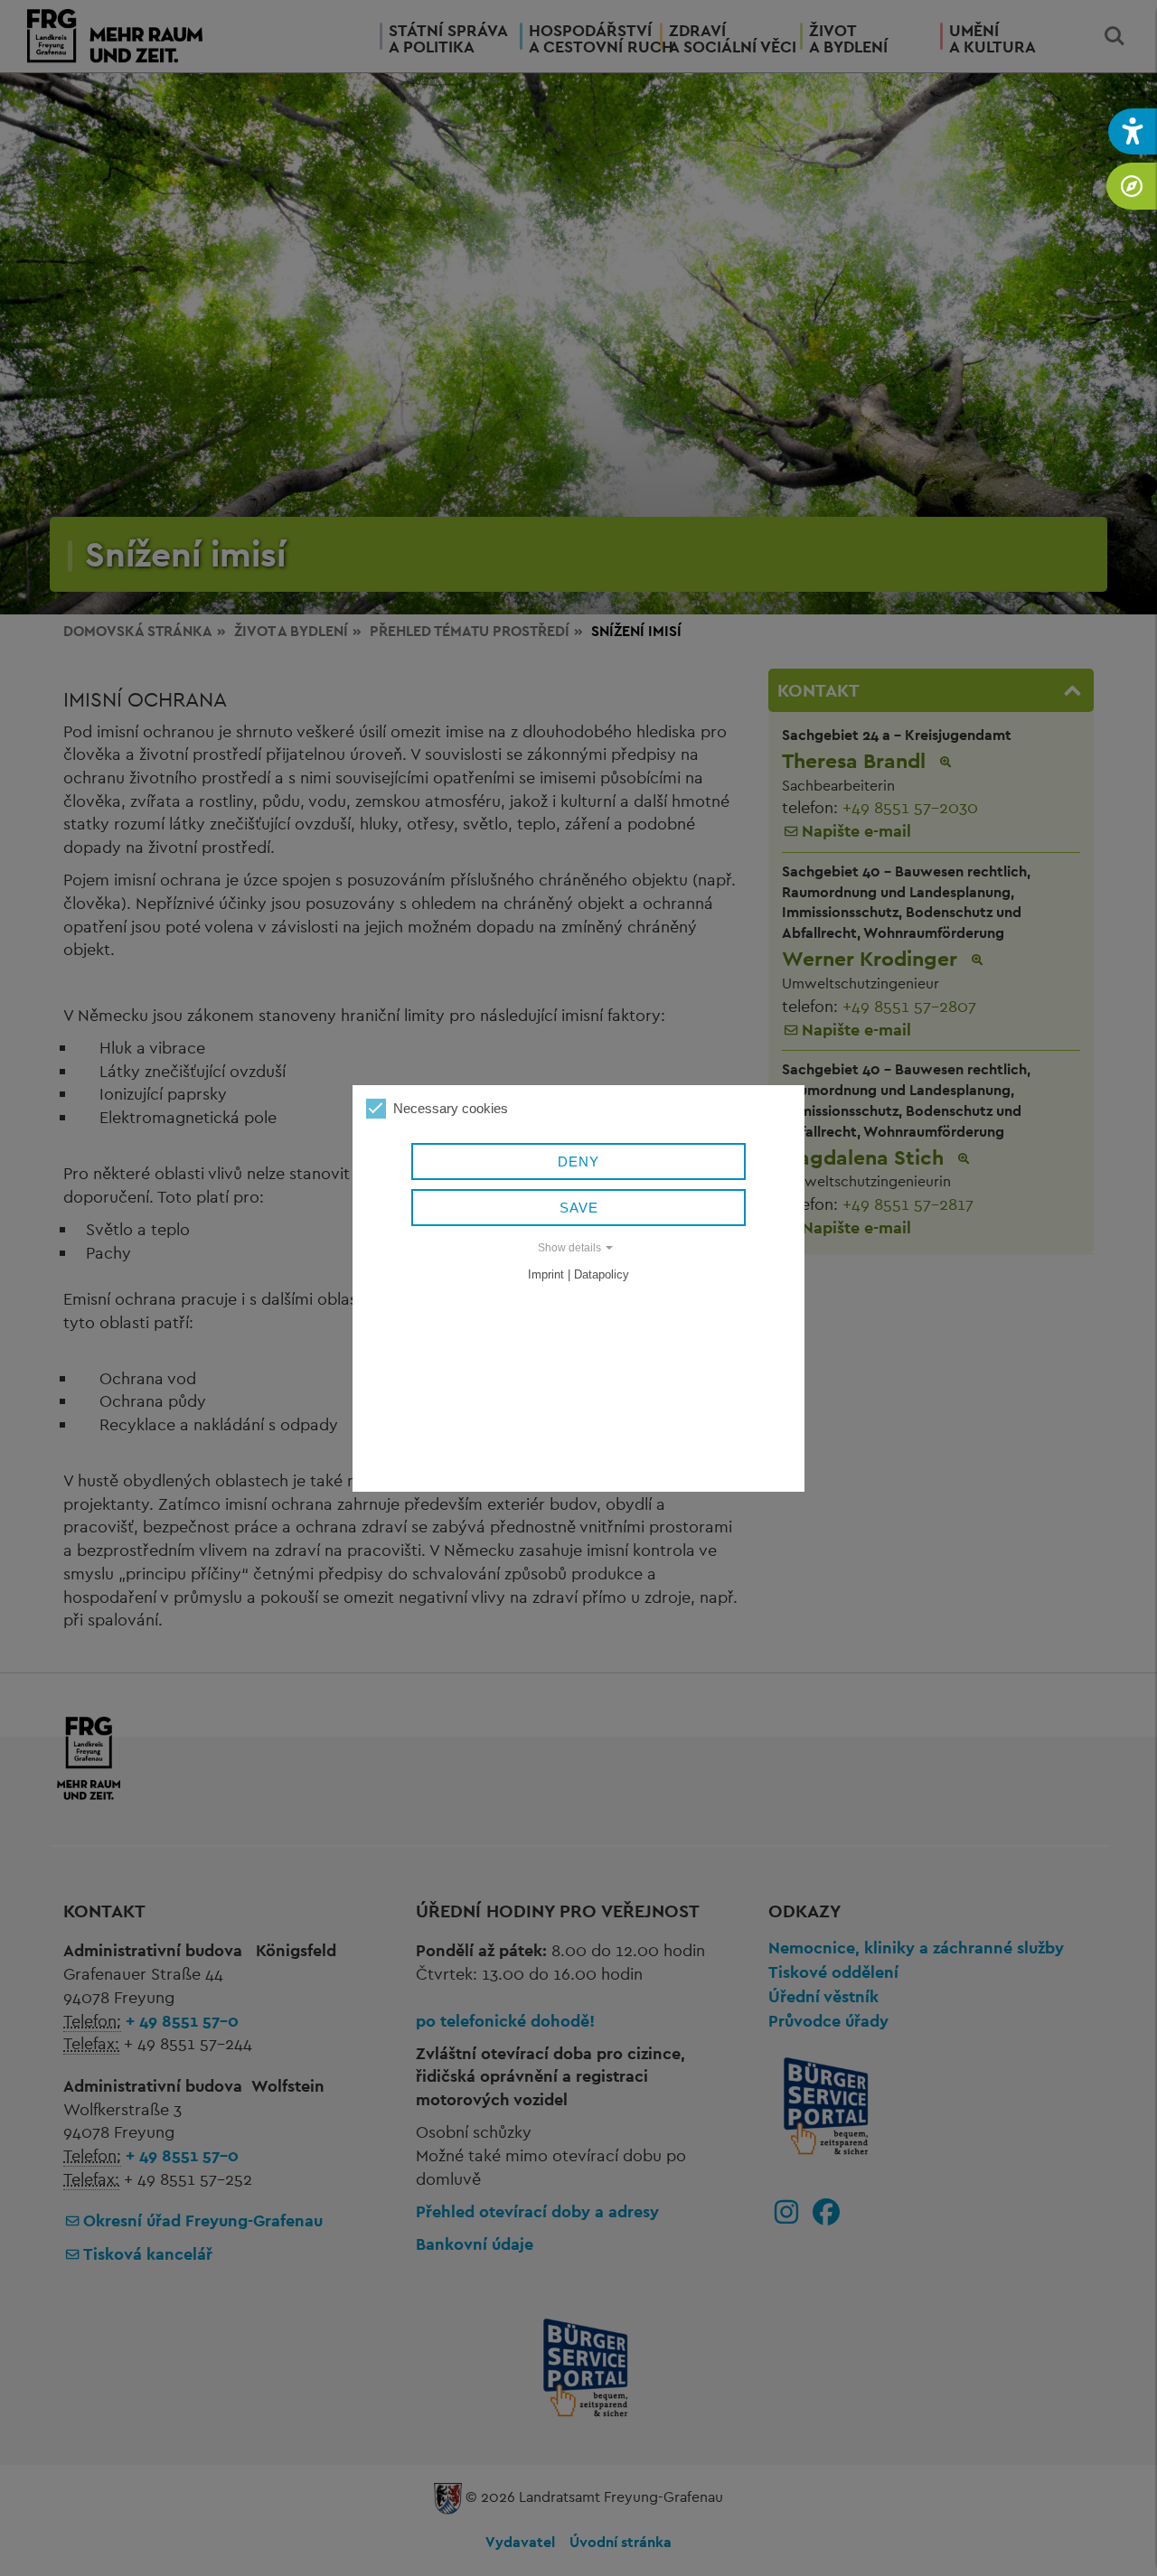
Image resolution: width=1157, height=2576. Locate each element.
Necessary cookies (451, 1108)
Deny (578, 1162)
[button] (1133, 131)
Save (579, 1208)
